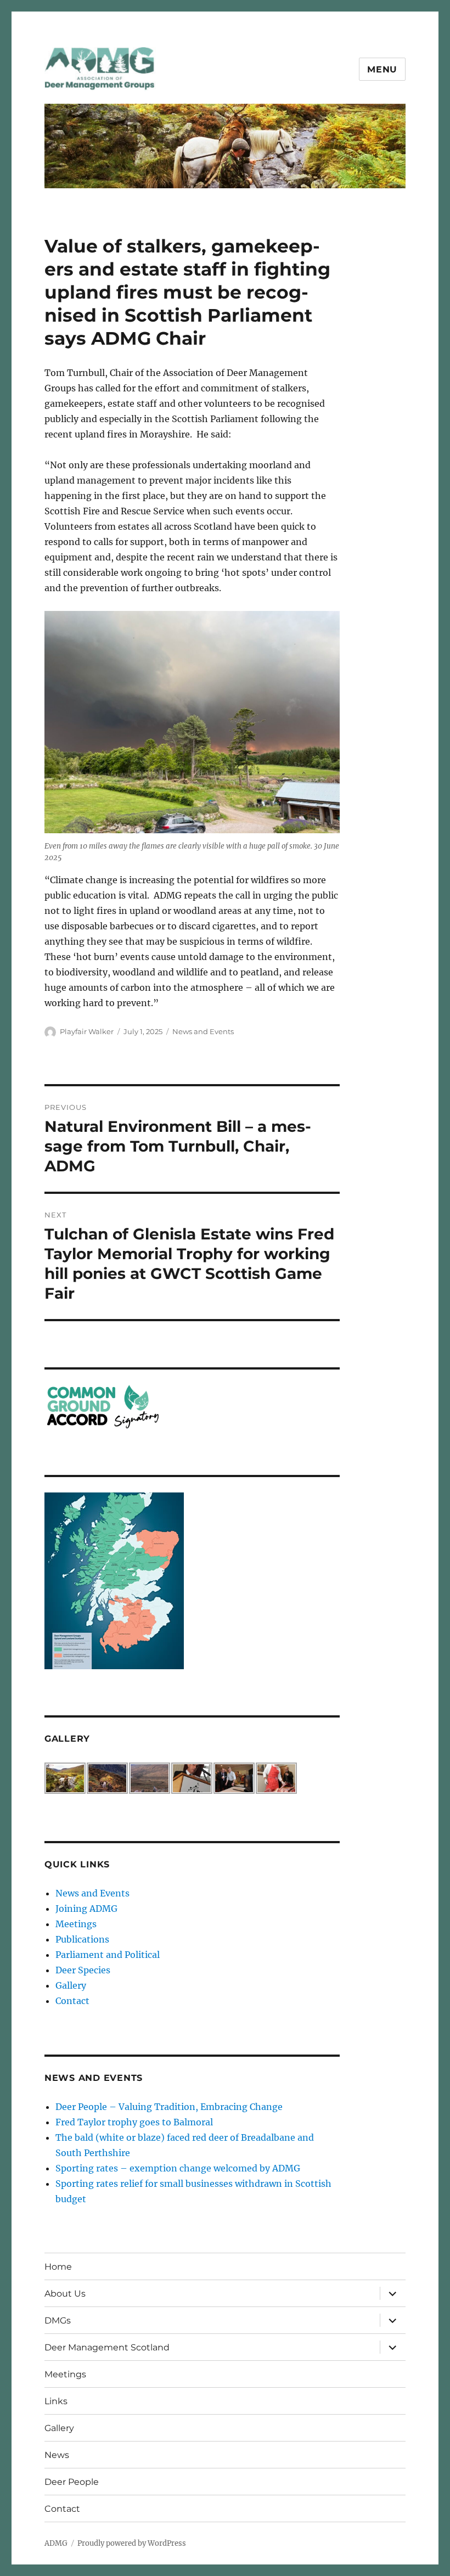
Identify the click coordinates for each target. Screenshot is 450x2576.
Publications (82, 1939)
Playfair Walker (87, 1031)
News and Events (203, 1031)
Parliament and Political (108, 1955)
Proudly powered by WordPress (132, 2543)
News (57, 2455)
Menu (382, 69)
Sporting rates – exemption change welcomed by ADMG (178, 2168)
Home (58, 2267)
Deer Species (83, 1970)
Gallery (71, 1985)
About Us (65, 2294)
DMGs (58, 2320)
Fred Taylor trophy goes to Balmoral (134, 2122)
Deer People (72, 2482)
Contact (72, 2001)
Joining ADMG (86, 1909)
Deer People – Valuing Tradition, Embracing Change (169, 2107)
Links (56, 2401)
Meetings (76, 1924)
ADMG (56, 2543)
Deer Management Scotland (107, 2347)
